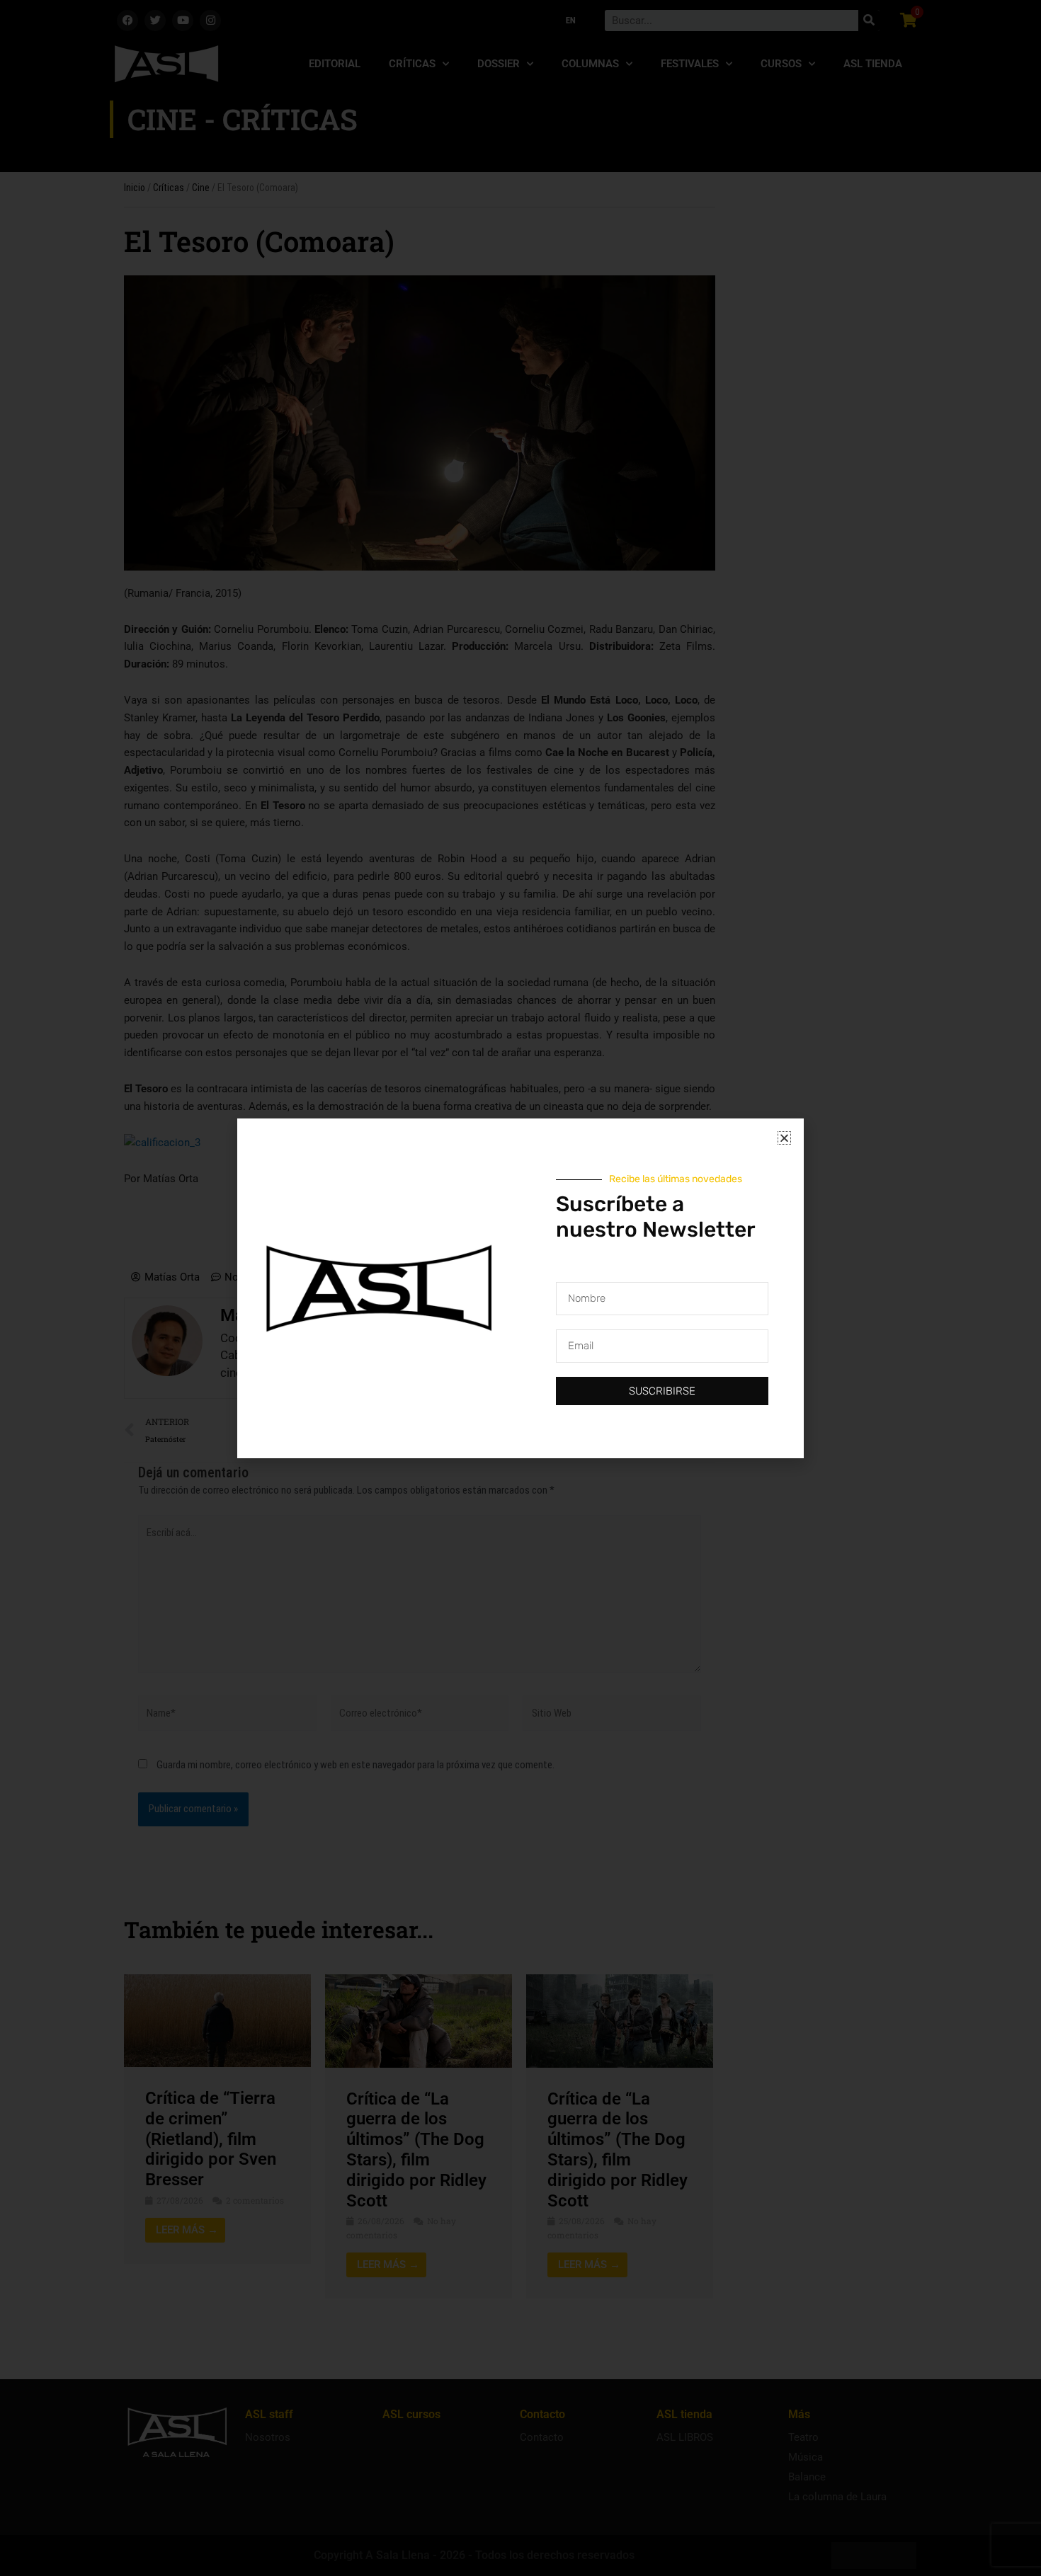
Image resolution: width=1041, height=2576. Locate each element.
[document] (520, 1288)
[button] (784, 1138)
